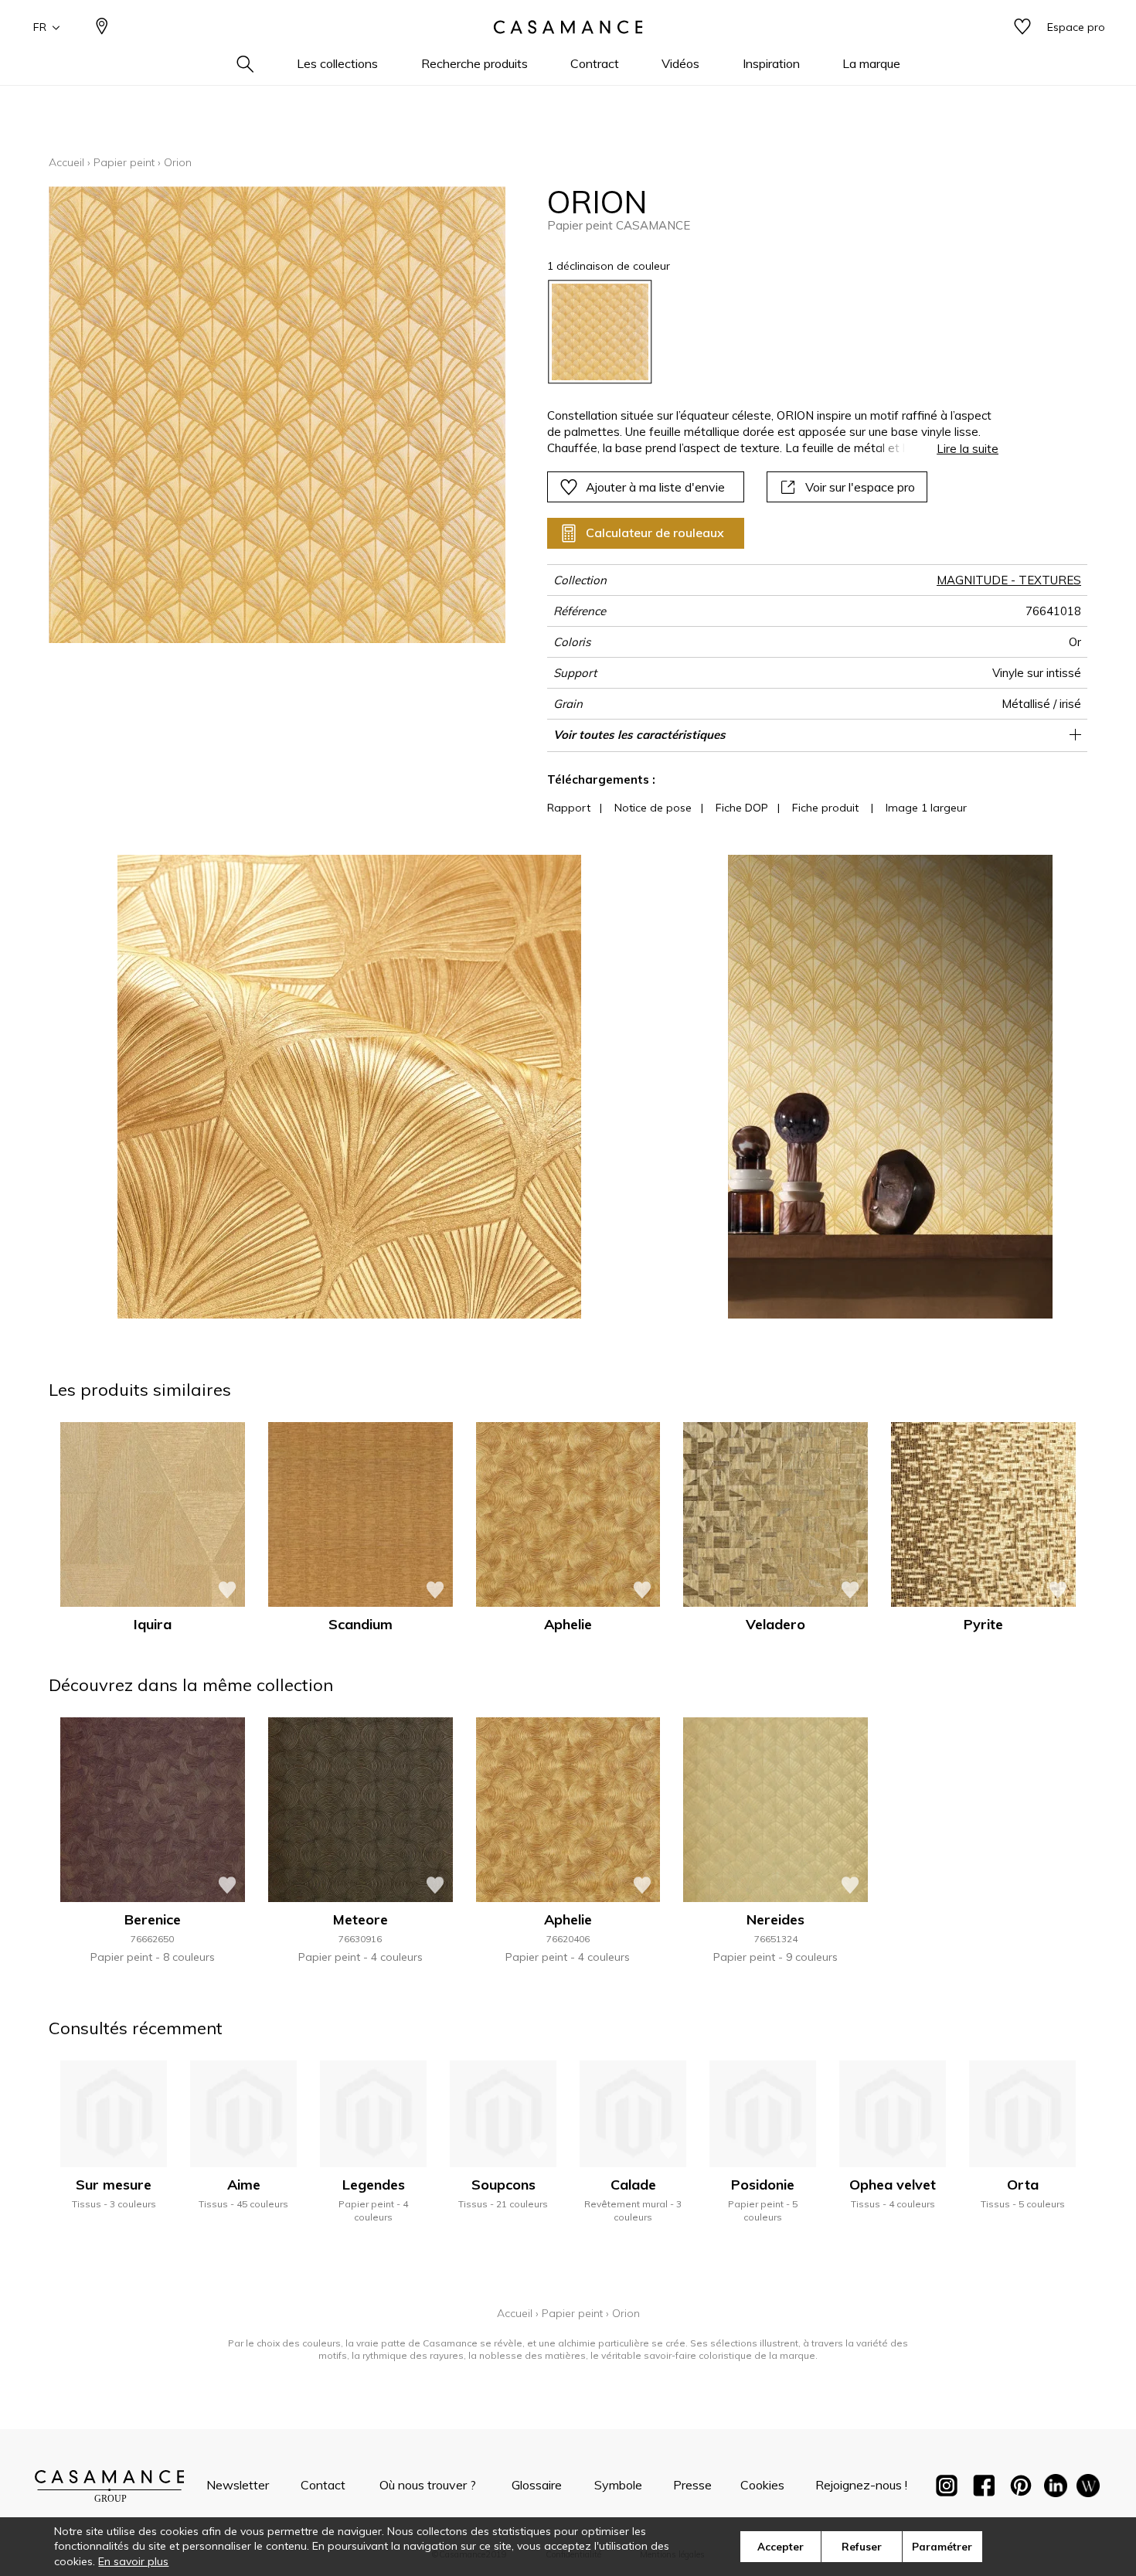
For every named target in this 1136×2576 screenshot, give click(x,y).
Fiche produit (825, 808)
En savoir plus (133, 2561)
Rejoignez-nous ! (861, 2485)
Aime (244, 2185)
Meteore (361, 1919)
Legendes (374, 2185)
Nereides (775, 1919)
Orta (1023, 2185)
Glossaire (537, 2485)
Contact (323, 2485)
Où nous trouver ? (428, 2485)
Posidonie (763, 2185)
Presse (692, 2485)
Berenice (153, 1919)
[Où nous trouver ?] (102, 27)
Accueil (66, 162)
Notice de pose (653, 808)
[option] (600, 332)
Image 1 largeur (926, 808)
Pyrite (983, 1624)
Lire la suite (968, 449)
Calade (633, 2185)
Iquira (153, 1624)
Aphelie (568, 1624)
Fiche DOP (742, 808)
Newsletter (238, 2485)
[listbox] (764, 332)
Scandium (361, 1624)
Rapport (569, 808)
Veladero (775, 1624)
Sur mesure (114, 2185)
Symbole (618, 2485)
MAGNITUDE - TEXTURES (1009, 580)
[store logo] (568, 27)
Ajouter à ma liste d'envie (655, 487)
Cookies (762, 2485)
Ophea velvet (893, 2185)
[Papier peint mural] (1088, 2489)
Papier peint (124, 162)
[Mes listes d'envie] (1022, 27)
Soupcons (503, 2185)
